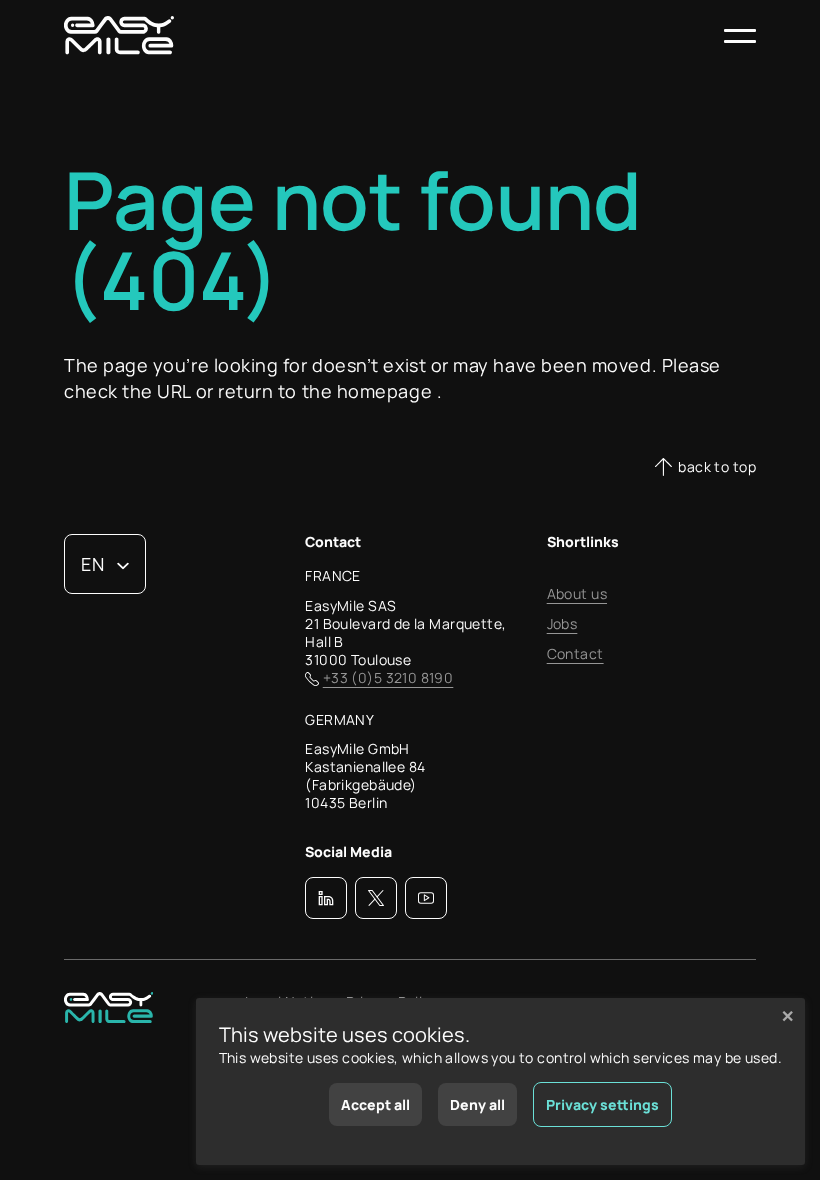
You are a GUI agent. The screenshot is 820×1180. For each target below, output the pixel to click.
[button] (326, 898)
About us (577, 594)
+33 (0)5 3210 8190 (388, 678)
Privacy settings (602, 1104)
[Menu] (740, 36)
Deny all (477, 1104)
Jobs (562, 624)
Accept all (375, 1104)
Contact (575, 654)
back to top (717, 466)
